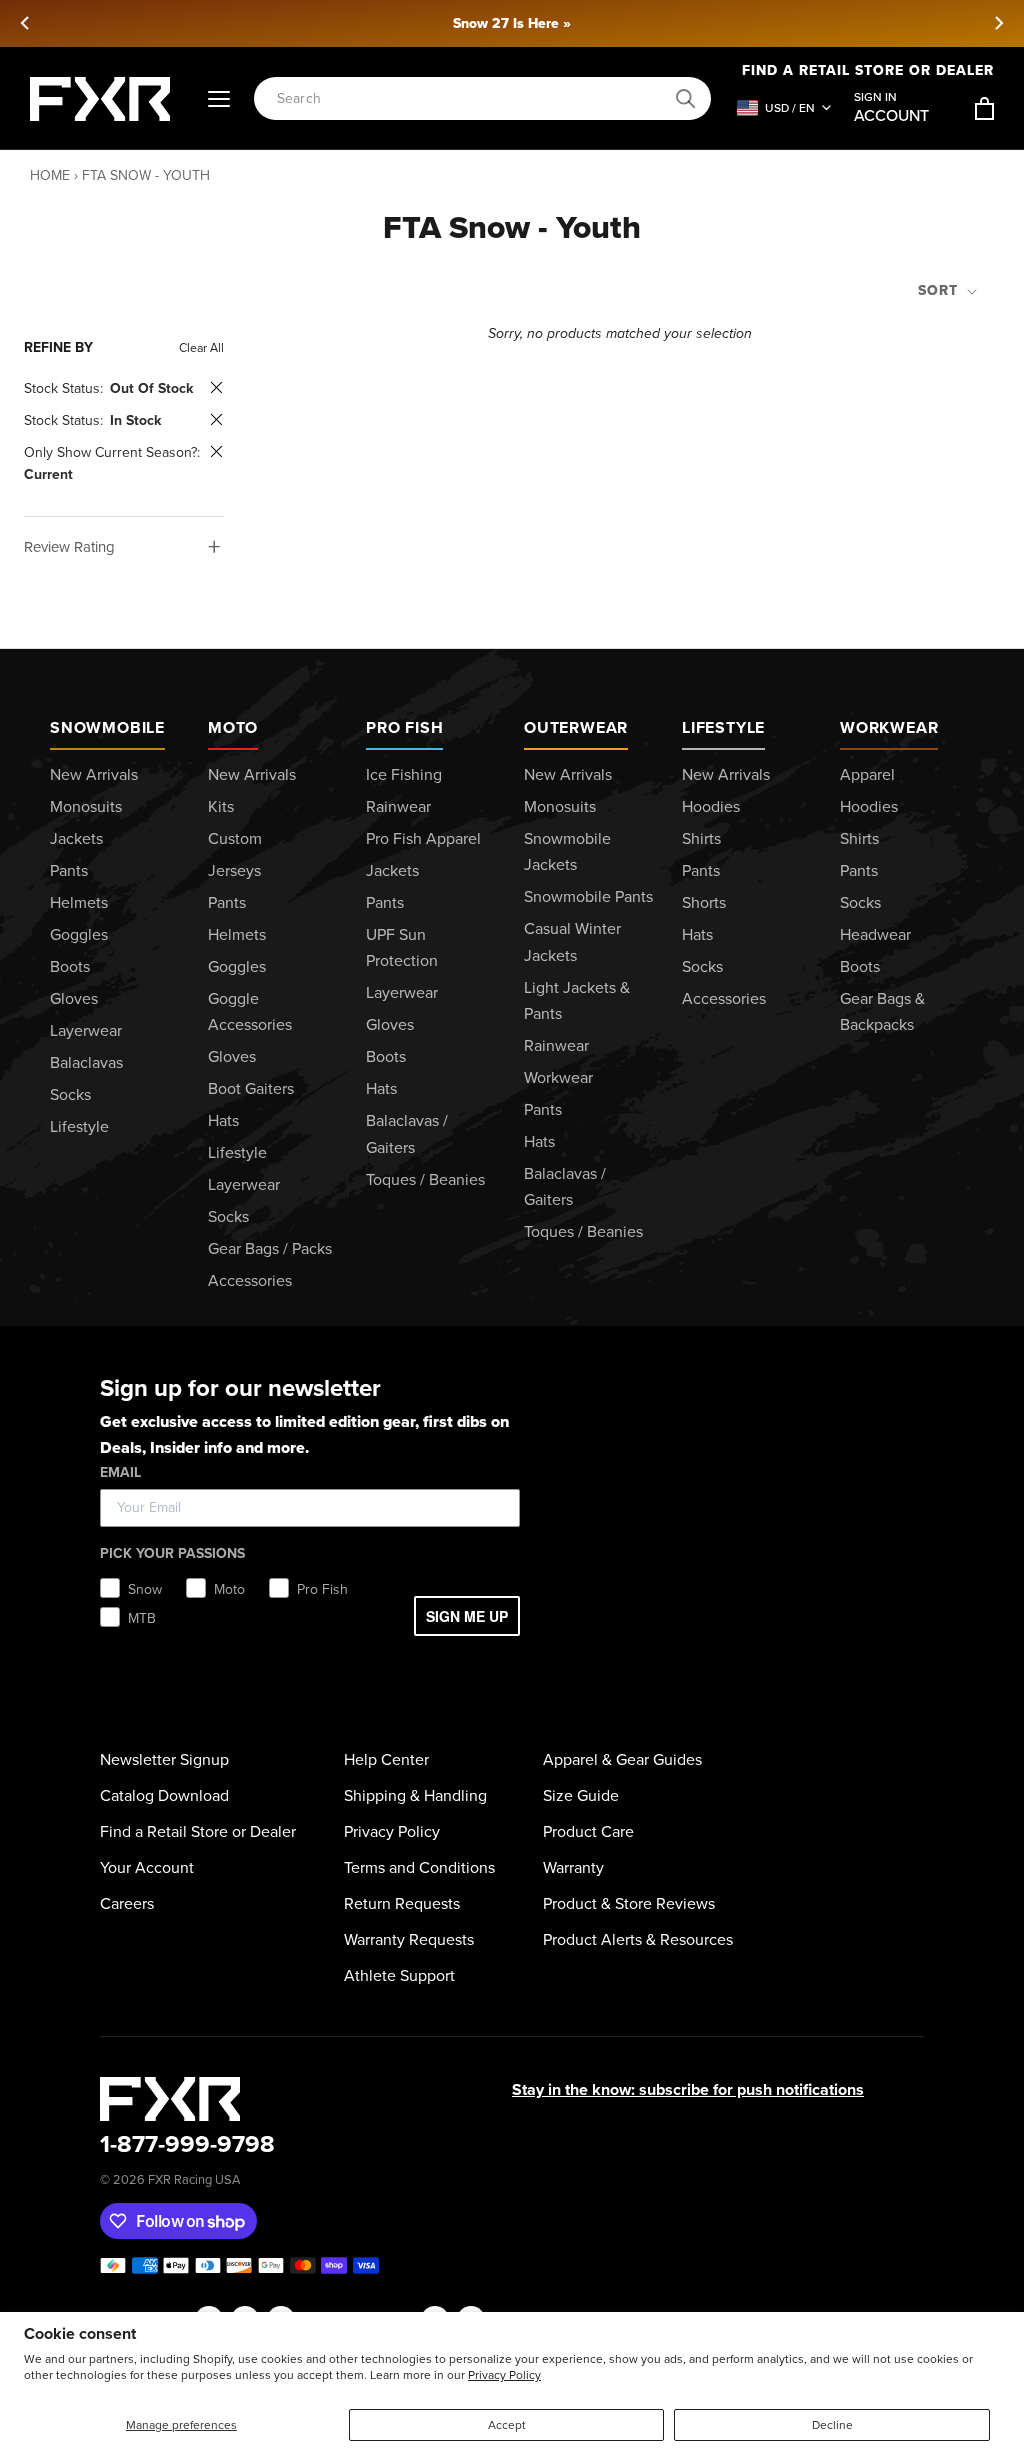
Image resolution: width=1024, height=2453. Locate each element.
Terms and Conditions (419, 1867)
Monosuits (86, 806)
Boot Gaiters (251, 1088)
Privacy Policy (504, 2375)
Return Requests (402, 1903)
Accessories (250, 1280)
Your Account (147, 1867)
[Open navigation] (219, 99)
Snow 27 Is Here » (512, 23)
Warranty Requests (409, 1939)
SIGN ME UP (467, 1616)
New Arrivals (94, 774)
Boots (70, 966)
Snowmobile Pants (588, 896)
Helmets (79, 902)
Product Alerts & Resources (638, 1939)
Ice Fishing (404, 774)
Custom (235, 838)
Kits (221, 806)
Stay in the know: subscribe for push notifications (688, 2089)
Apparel (867, 774)
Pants (69, 870)
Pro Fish (404, 727)
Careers (127, 1903)
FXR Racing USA (194, 2179)
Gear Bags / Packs (270, 1248)
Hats (223, 1120)
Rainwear (398, 806)
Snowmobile (107, 727)
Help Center (386, 1759)
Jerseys (234, 870)
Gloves (74, 998)
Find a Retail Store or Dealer (198, 1831)
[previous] (26, 23)
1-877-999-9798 (187, 2144)
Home (50, 175)
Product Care (588, 1831)
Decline (832, 2425)
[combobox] (471, 98)
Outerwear (576, 727)
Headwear (875, 934)
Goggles (79, 934)
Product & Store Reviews (629, 1903)
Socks (70, 1094)
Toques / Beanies (425, 1179)
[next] (998, 23)
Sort (940, 290)
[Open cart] (984, 108)
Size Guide (581, 1795)
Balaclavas (86, 1062)
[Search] (686, 99)
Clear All (201, 348)
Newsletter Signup (164, 1759)
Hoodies (711, 806)
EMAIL (120, 1472)
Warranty (573, 1867)
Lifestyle (79, 1126)
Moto (233, 727)
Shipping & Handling (415, 1795)
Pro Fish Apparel (423, 838)
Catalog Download (164, 1795)
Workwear (558, 1077)
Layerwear (86, 1030)
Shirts (701, 838)
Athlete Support (399, 1975)
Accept (507, 2425)
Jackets (76, 838)
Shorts (704, 902)
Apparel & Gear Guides (622, 1759)
